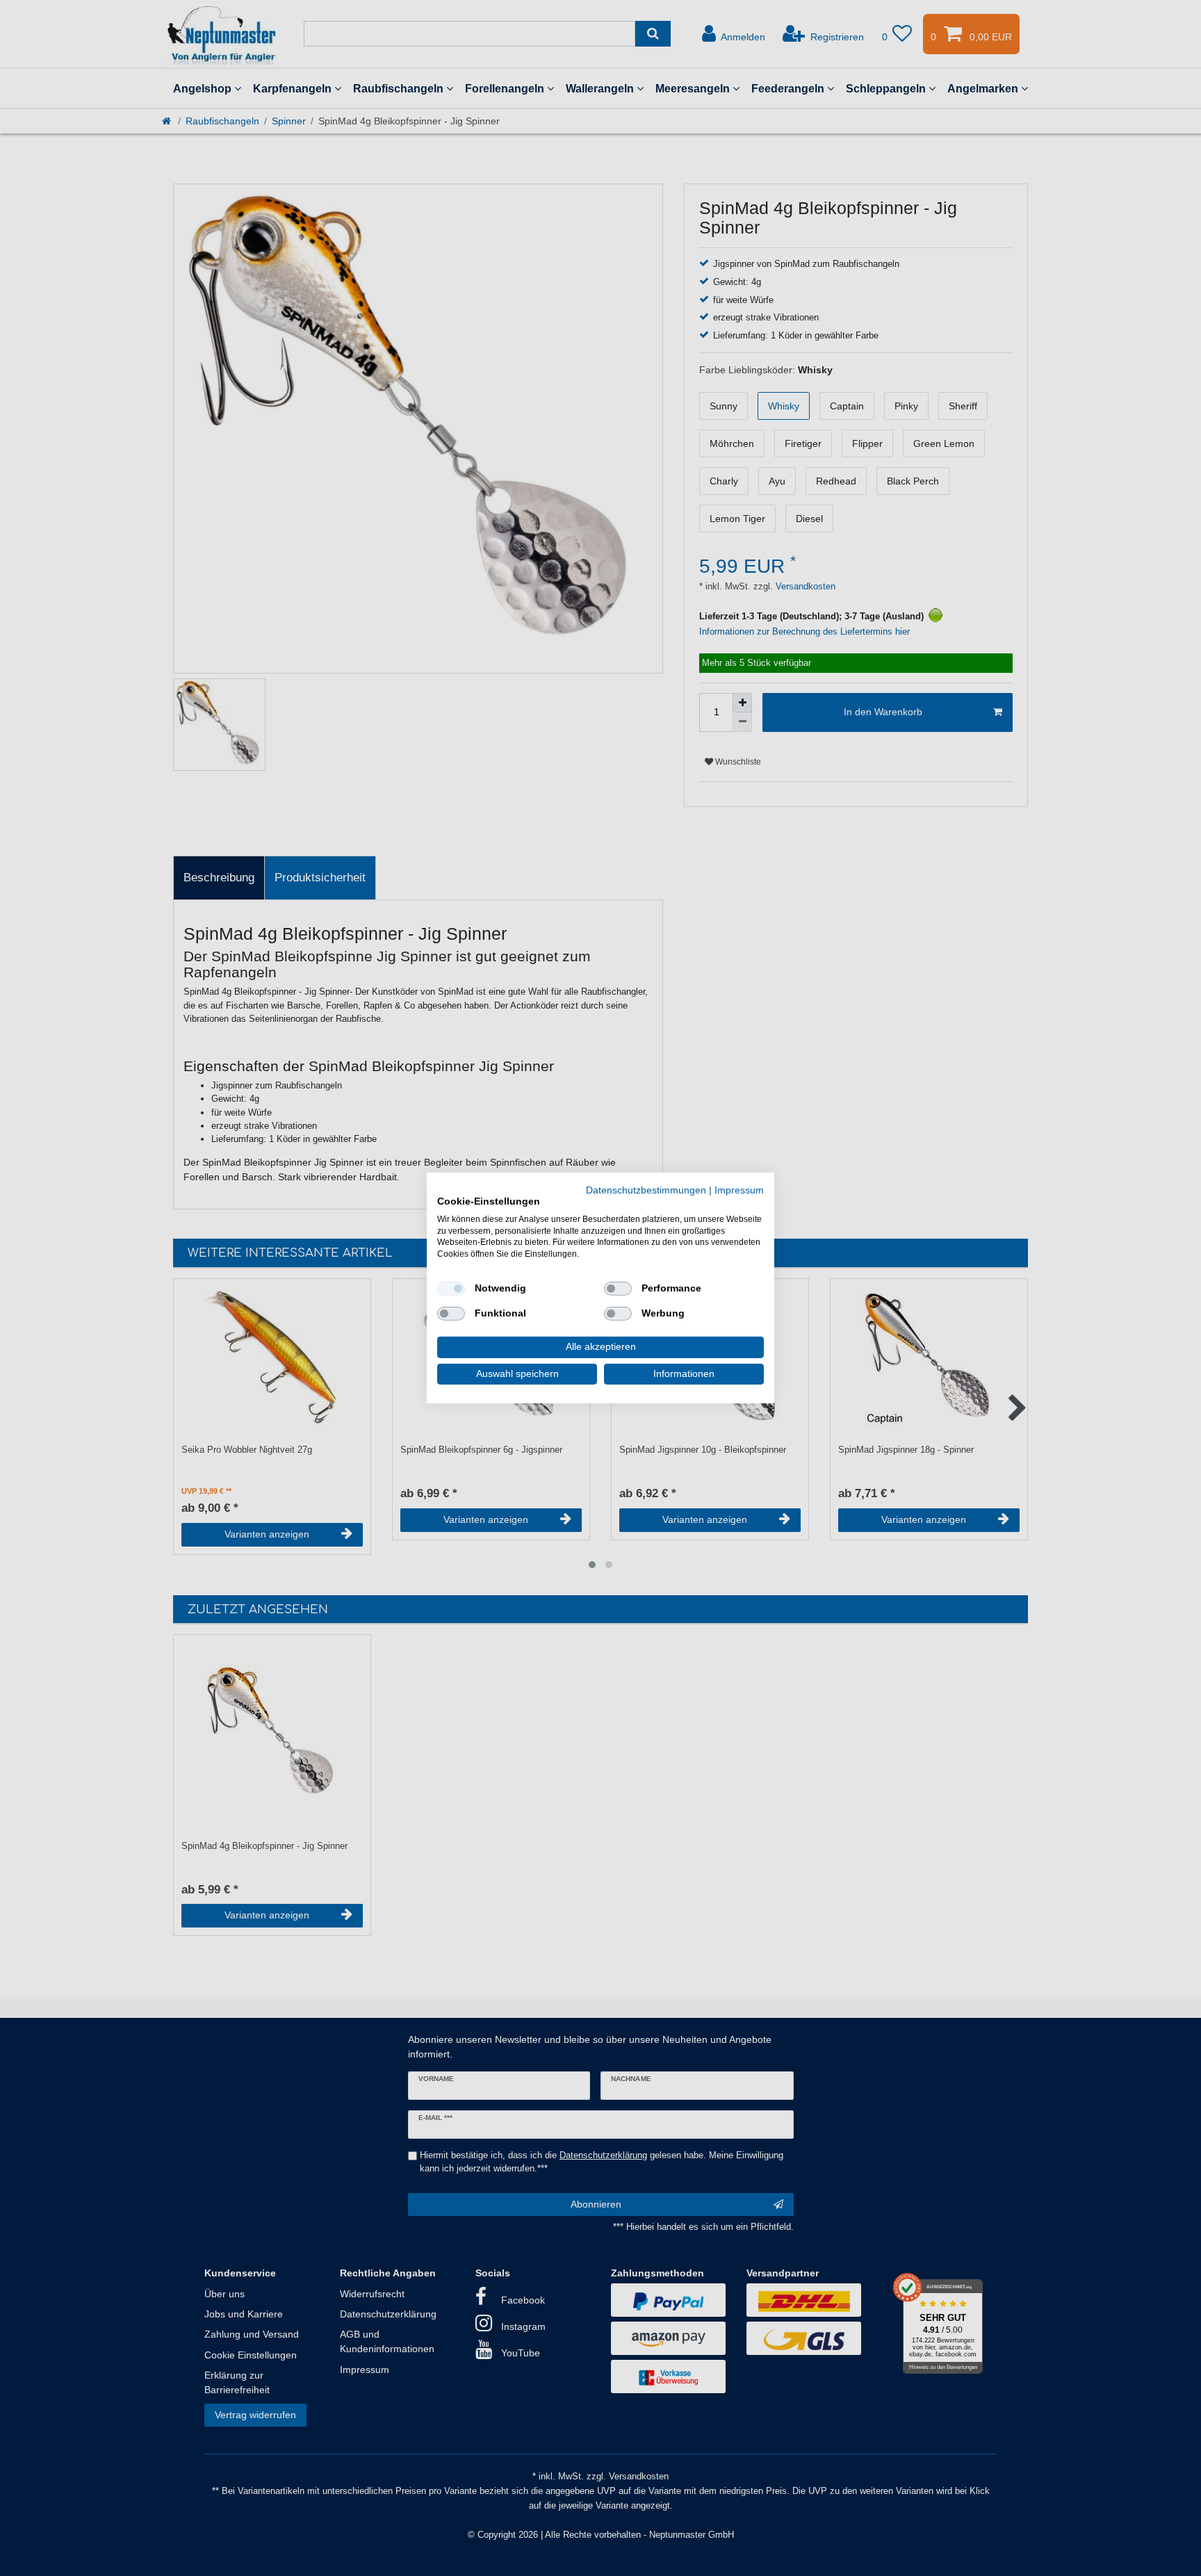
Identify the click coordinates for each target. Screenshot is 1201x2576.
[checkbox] (451, 1289)
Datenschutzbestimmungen (646, 1190)
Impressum (739, 1190)
